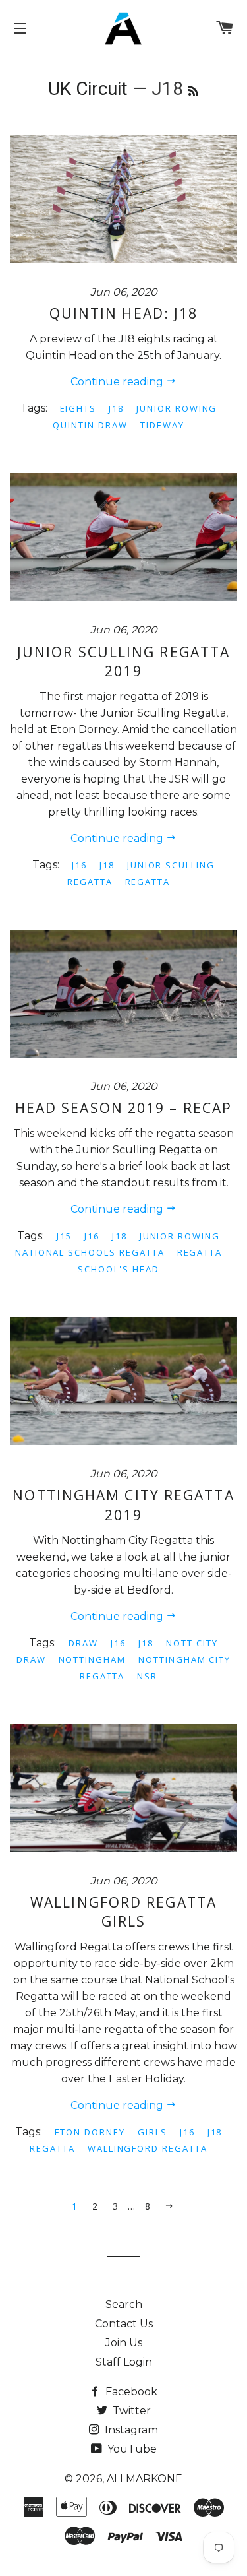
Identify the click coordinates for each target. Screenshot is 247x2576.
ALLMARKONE (145, 2479)
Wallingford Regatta (148, 2148)
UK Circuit (88, 89)
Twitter (130, 2411)
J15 (64, 1236)
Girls (152, 2132)
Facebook (130, 2392)
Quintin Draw (90, 425)
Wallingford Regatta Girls (123, 1912)
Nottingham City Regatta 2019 (123, 1505)
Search (124, 2304)
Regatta (148, 882)
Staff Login (124, 2362)
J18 (116, 408)
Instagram (130, 2430)
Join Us (124, 2343)
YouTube (131, 2449)
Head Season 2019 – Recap (123, 1108)
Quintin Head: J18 (124, 313)
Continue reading (118, 382)
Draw (83, 1643)
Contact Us (124, 2324)
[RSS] (193, 91)
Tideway (162, 425)
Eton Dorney (90, 2132)
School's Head (118, 1269)
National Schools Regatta (90, 1252)
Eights (78, 408)
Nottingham (93, 1659)
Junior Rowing (177, 408)
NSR (147, 1676)
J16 (79, 865)
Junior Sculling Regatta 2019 (123, 661)
